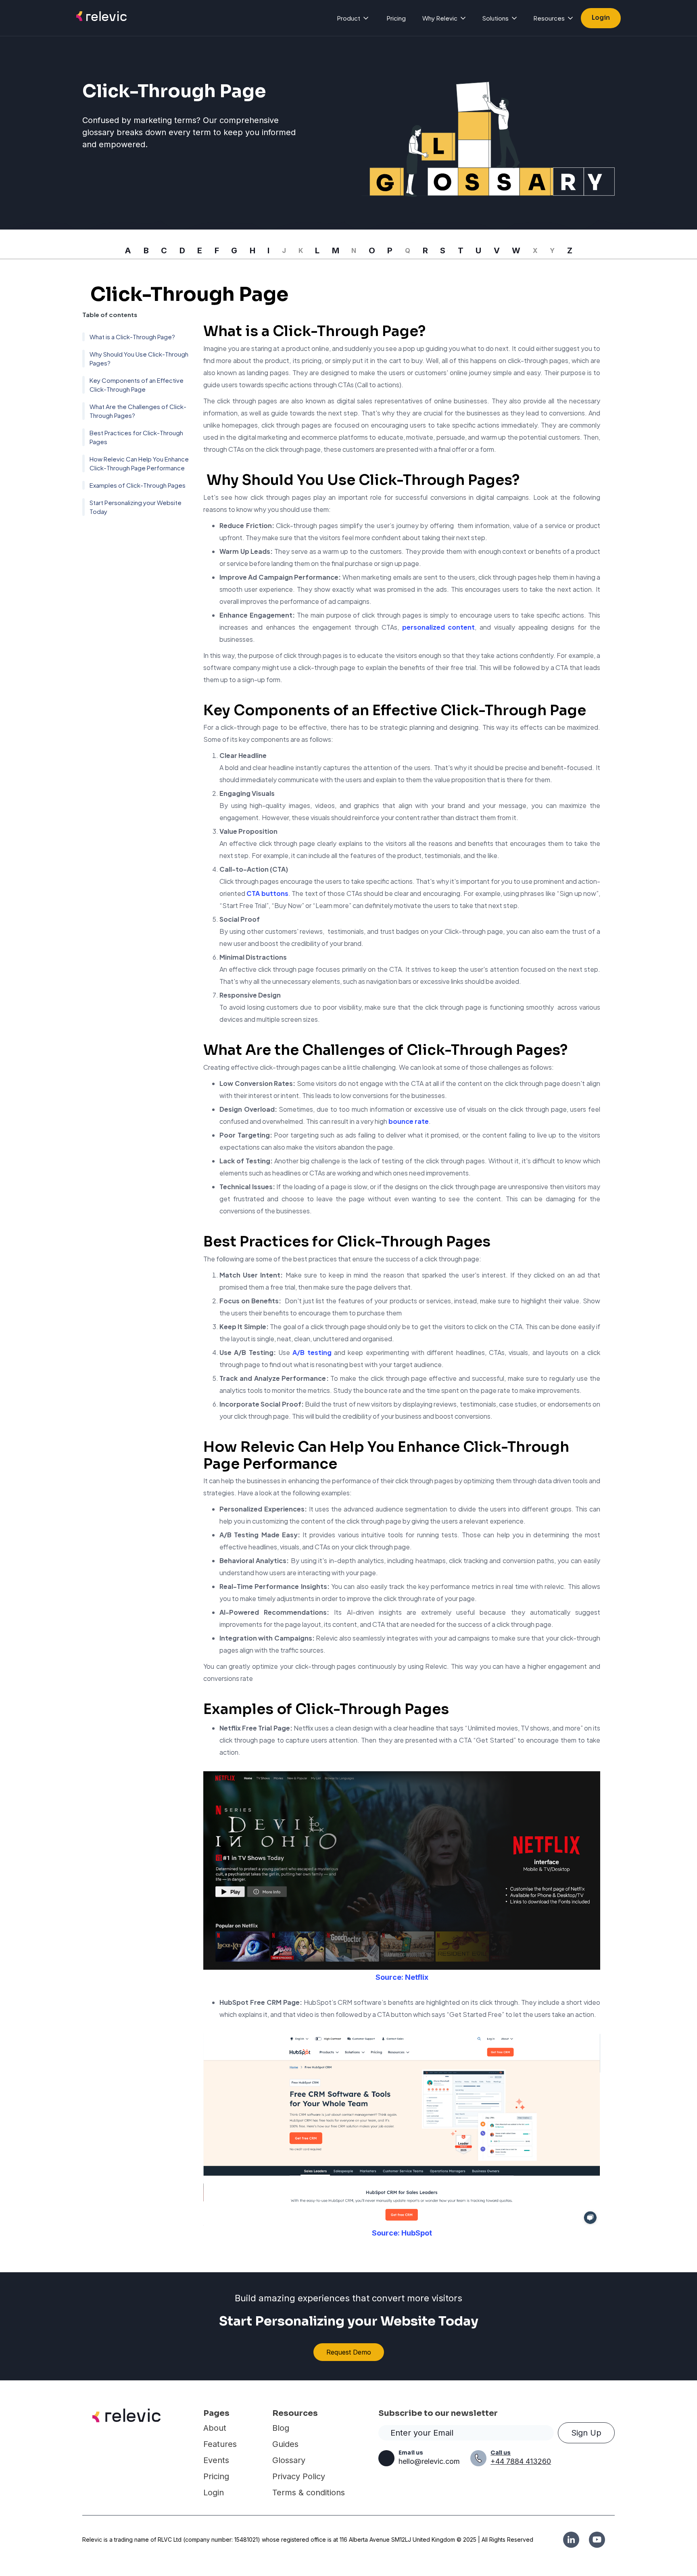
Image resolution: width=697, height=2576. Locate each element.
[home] (101, 18)
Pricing (396, 18)
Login (601, 18)
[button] (353, 18)
